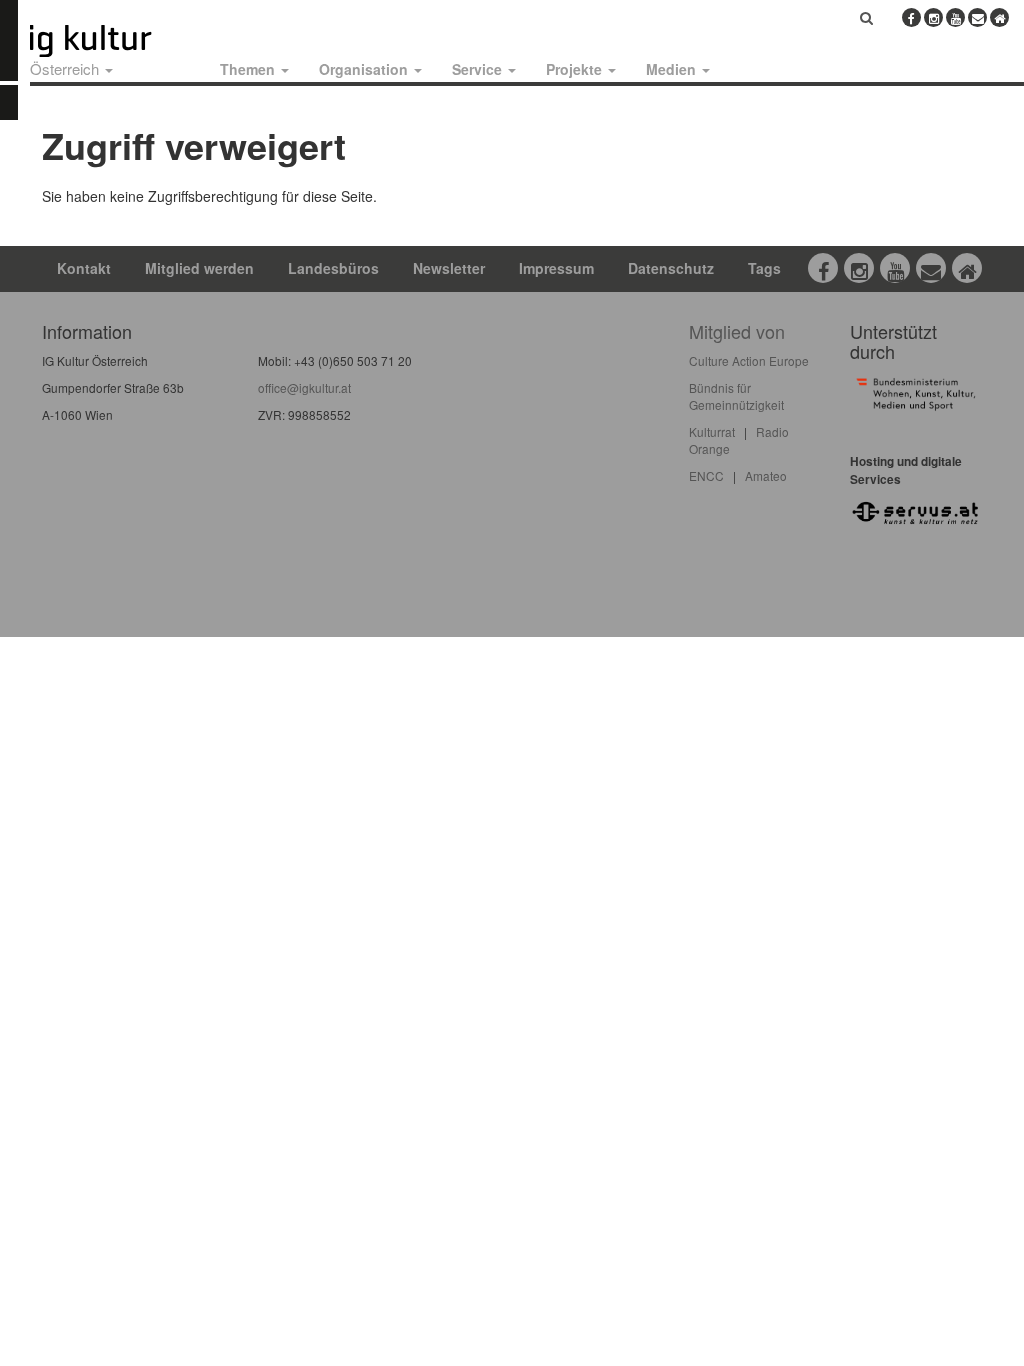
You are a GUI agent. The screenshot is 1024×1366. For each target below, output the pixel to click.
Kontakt (84, 268)
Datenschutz (671, 268)
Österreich (66, 68)
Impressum (556, 268)
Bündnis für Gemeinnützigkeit (736, 396)
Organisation (365, 69)
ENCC (706, 475)
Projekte (576, 69)
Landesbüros (333, 268)
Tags (764, 268)
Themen (249, 69)
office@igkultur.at (304, 387)
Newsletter (449, 268)
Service (479, 69)
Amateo (766, 475)
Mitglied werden (199, 268)
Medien (673, 69)
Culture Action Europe (749, 360)
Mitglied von (737, 331)
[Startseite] (113, 41)
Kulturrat (712, 431)
